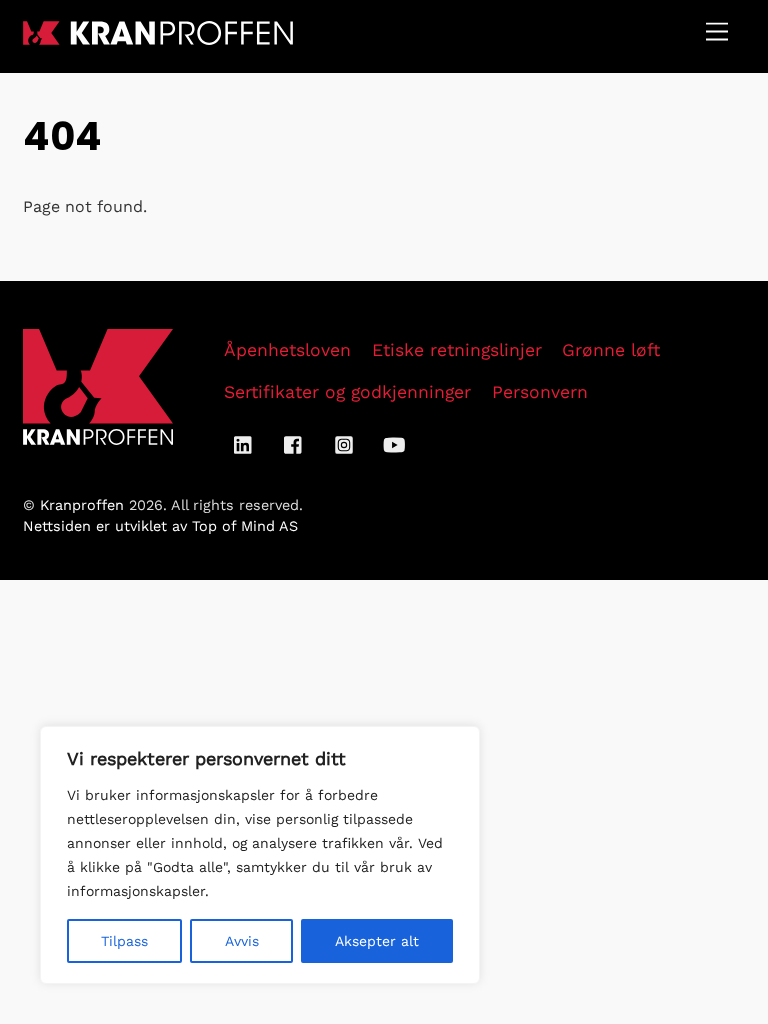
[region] (260, 855)
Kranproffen (82, 505)
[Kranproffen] (158, 36)
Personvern (540, 392)
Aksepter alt (377, 941)
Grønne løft (611, 350)
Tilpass (124, 941)
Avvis (242, 941)
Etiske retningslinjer (457, 350)
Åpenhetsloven (287, 350)
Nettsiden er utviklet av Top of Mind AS (160, 526)
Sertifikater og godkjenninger (347, 392)
